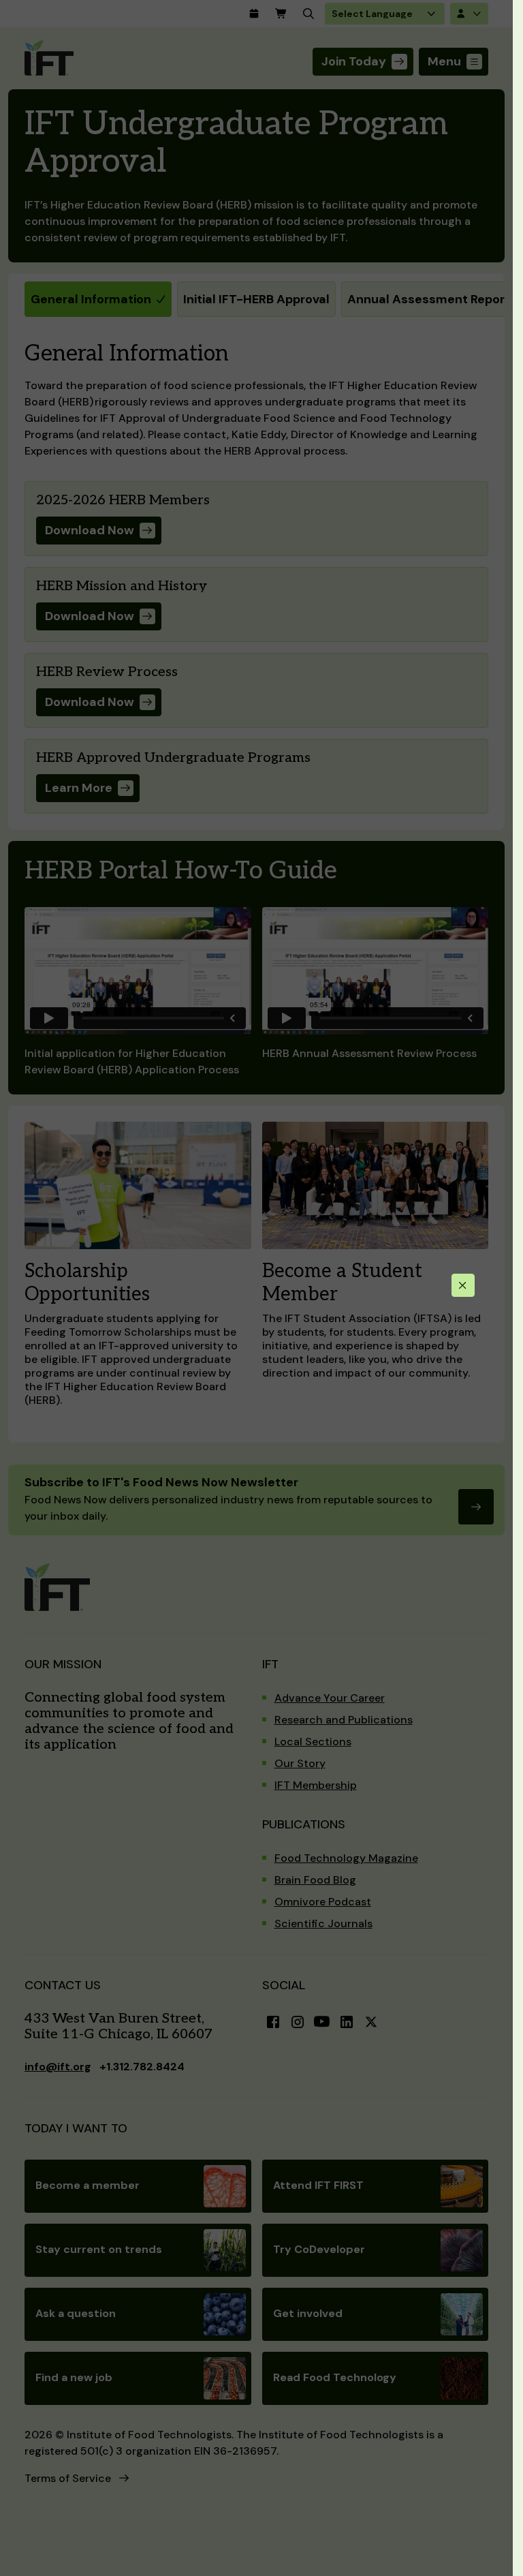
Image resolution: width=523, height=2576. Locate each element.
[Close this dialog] (463, 1285)
